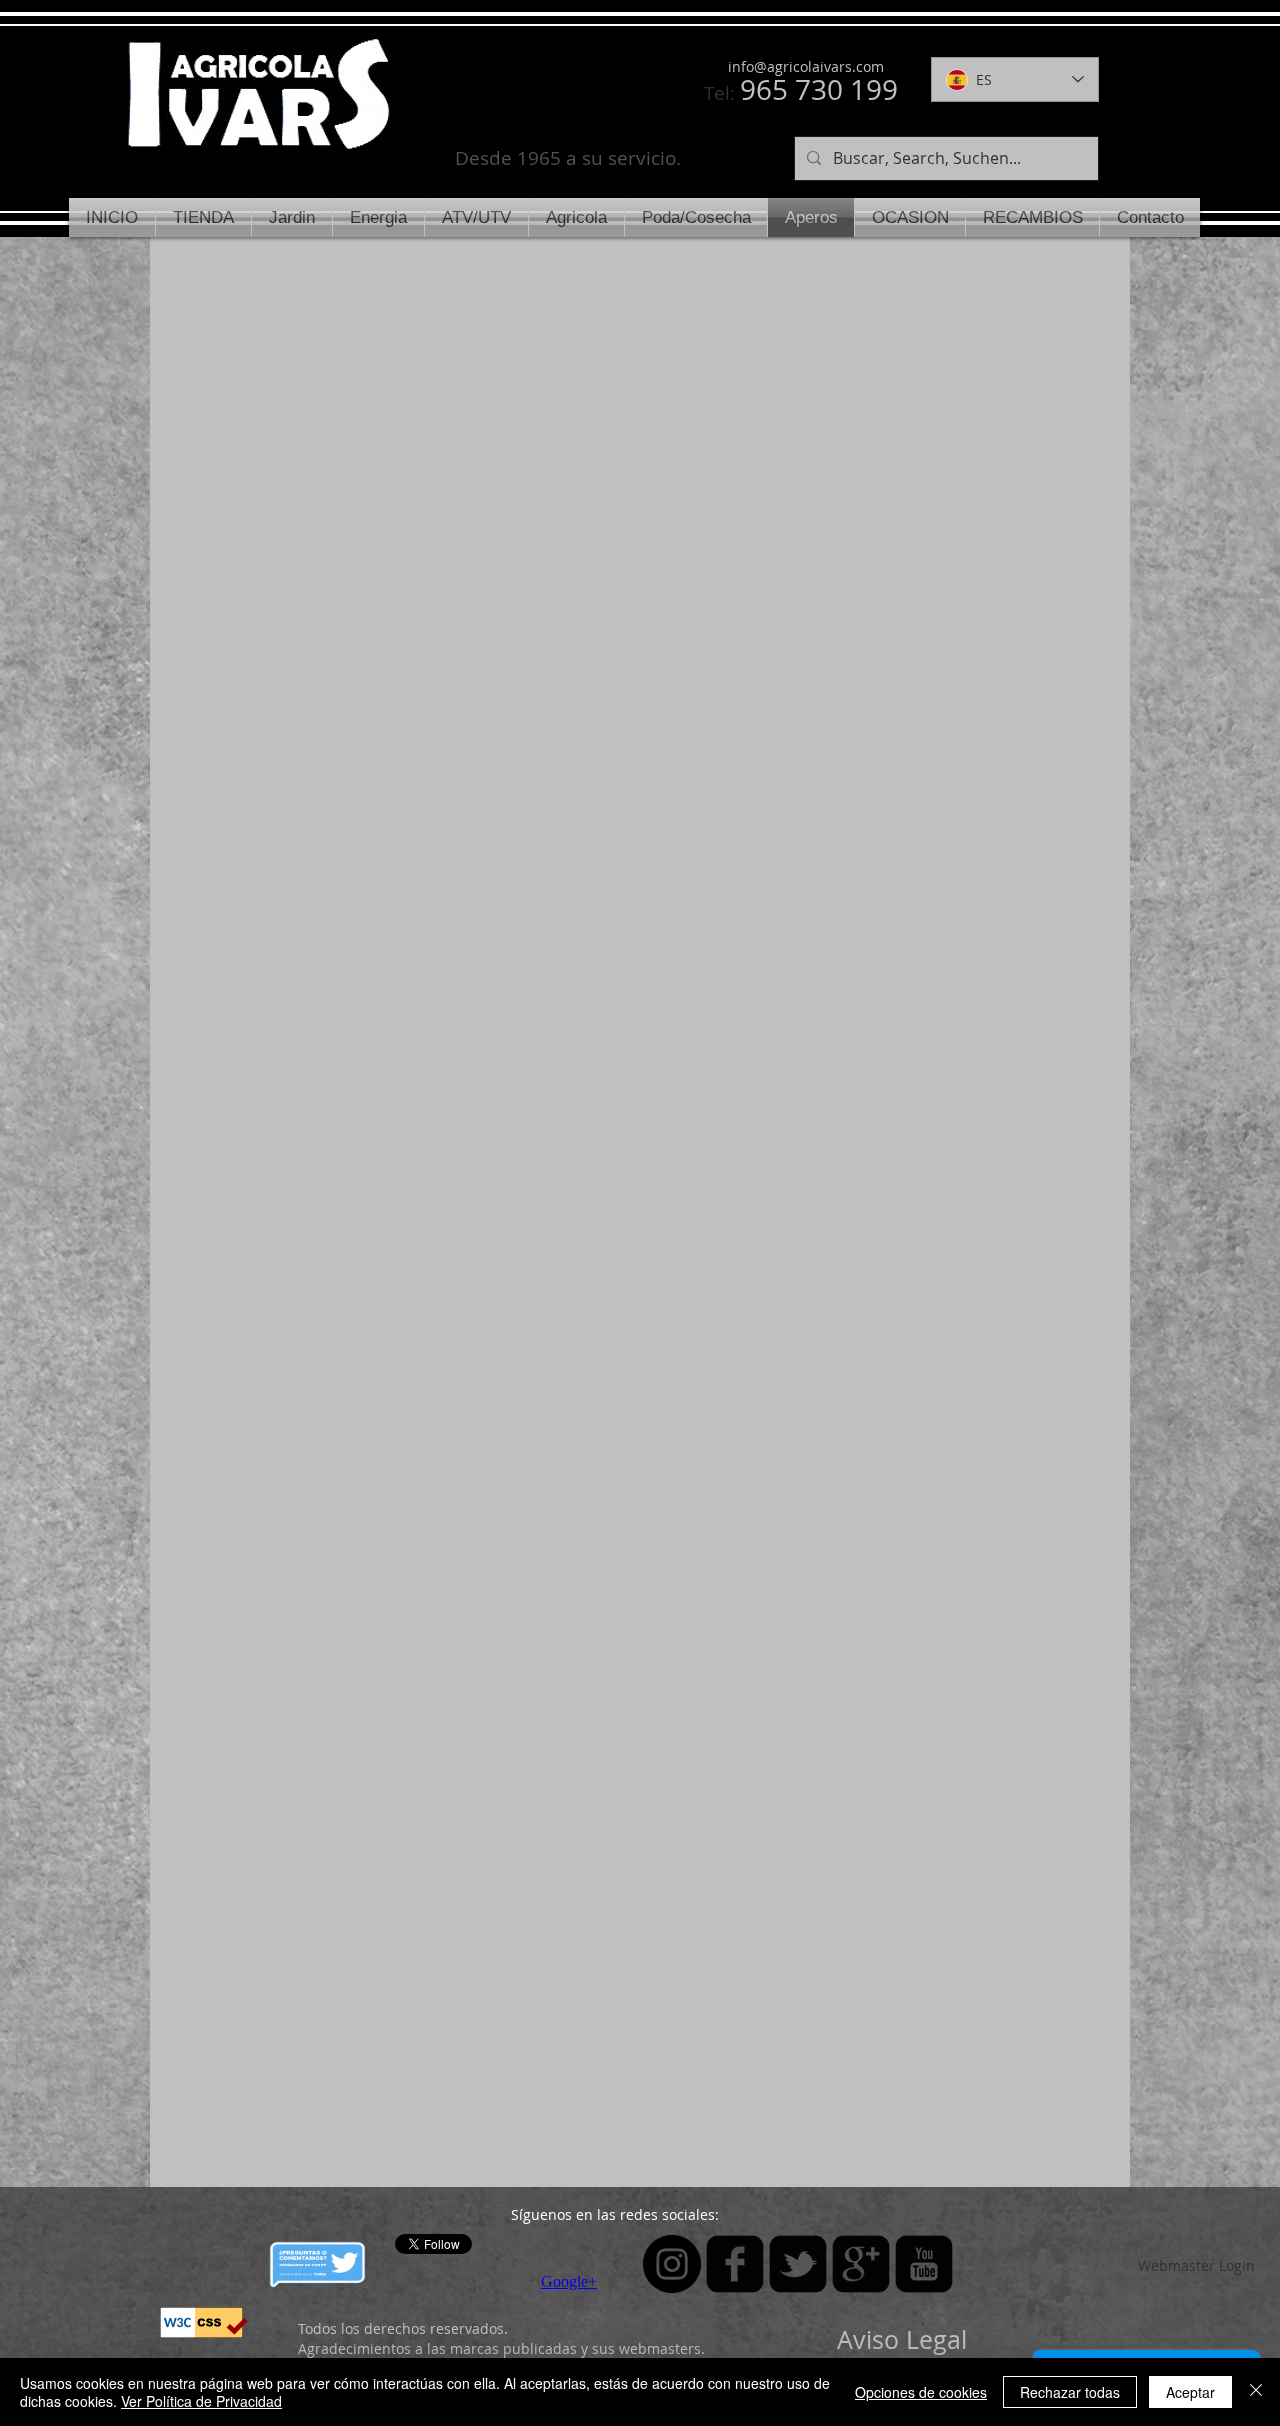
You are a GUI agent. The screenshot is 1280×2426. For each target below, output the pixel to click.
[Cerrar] (1256, 2392)
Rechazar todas (1070, 2392)
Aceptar (1190, 2392)
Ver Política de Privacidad (201, 2401)
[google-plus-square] (861, 2264)
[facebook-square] (735, 2264)
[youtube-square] (924, 2264)
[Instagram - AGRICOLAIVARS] (672, 2264)
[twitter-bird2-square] (798, 2264)
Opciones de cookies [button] (921, 2392)
